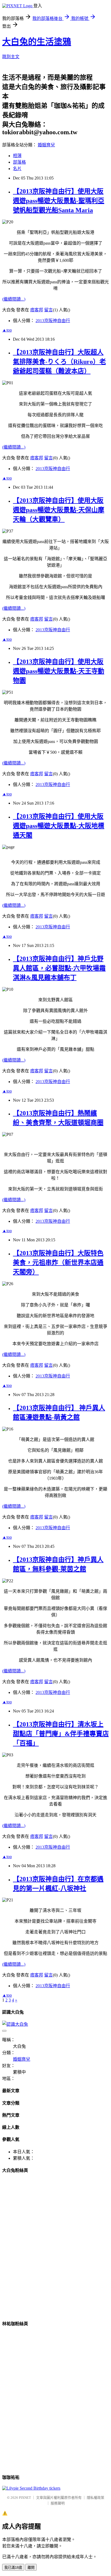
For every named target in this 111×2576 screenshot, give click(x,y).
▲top (7, 330)
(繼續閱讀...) (14, 299)
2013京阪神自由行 (53, 321)
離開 (31, 2568)
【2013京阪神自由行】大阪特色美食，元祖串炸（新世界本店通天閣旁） (58, 1263)
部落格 (19, 162)
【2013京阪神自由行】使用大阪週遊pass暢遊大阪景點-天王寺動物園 (59, 671)
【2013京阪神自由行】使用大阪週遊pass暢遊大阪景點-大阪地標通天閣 (59, 826)
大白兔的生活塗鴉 (37, 42)
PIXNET (25, 2498)
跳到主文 (11, 57)
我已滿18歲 (13, 2568)
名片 (17, 169)
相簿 (17, 156)
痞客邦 (37, 310)
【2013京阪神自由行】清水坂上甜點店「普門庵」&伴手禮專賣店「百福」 (61, 1734)
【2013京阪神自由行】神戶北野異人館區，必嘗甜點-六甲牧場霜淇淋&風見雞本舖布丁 (59, 968)
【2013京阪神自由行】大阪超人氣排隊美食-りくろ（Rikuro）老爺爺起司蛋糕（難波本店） (59, 362)
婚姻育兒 (46, 145)
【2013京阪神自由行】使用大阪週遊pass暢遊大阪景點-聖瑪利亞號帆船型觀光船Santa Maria (59, 201)
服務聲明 (58, 2503)
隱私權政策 (96, 2498)
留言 (48, 310)
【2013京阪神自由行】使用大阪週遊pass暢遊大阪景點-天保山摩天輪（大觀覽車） (59, 510)
